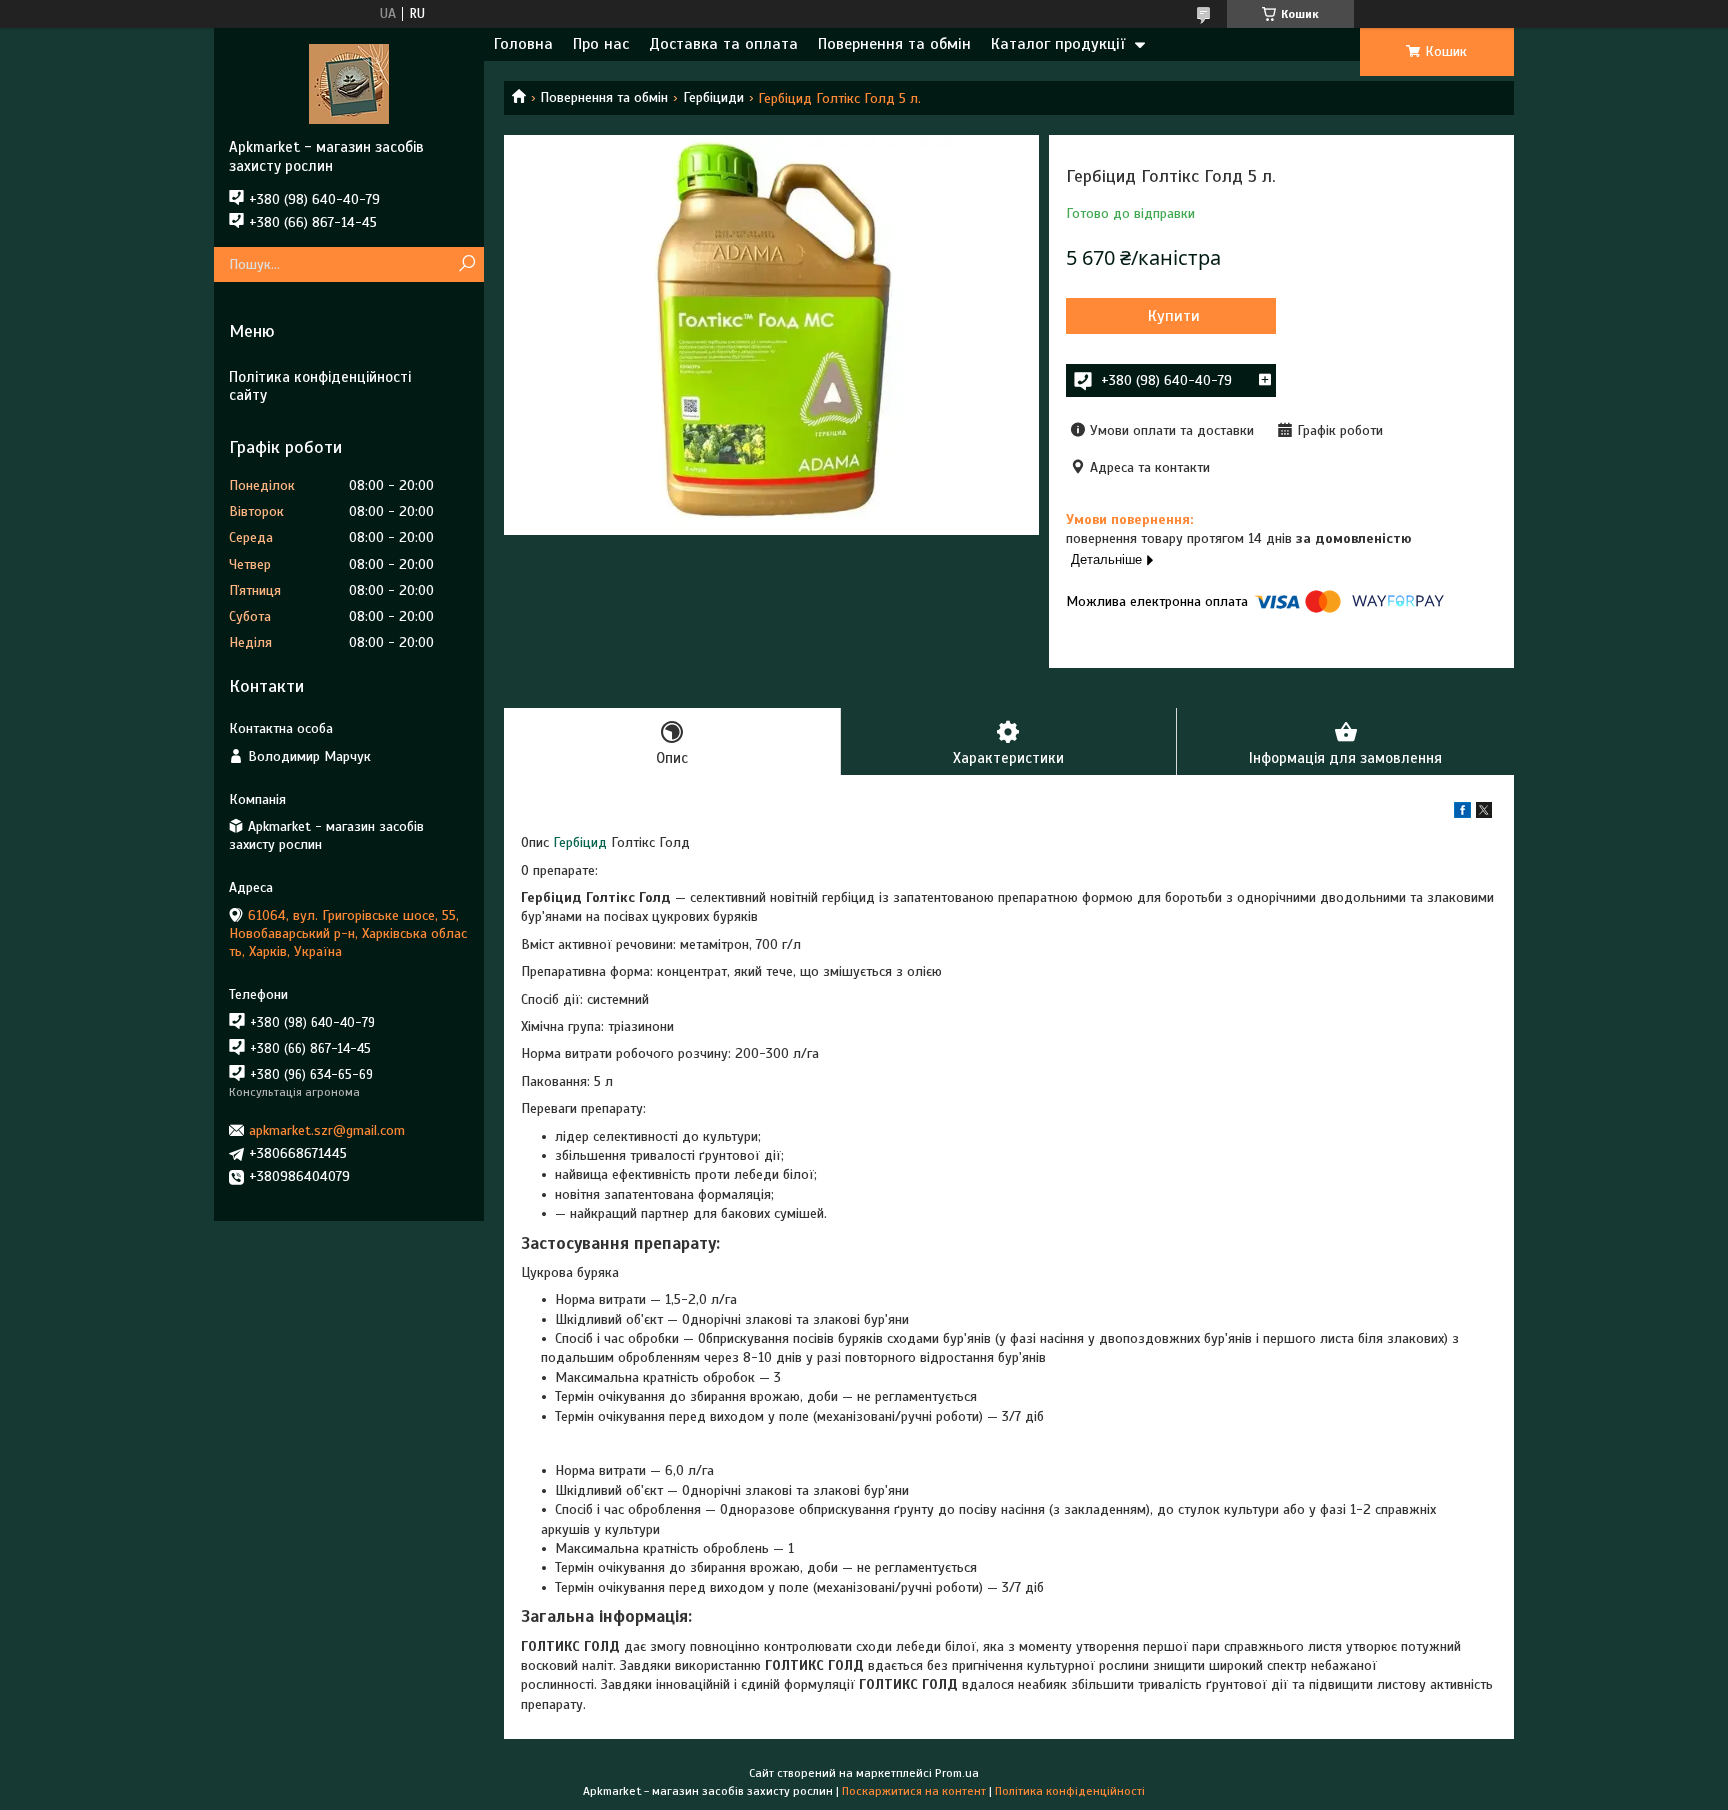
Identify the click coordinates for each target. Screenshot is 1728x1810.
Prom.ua (957, 1773)
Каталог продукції (1058, 44)
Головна (523, 44)
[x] (1484, 813)
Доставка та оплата (723, 44)
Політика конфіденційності (1070, 1791)
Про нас (601, 44)
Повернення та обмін (894, 44)
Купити (1174, 316)
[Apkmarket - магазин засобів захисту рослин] (349, 83)
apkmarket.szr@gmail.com (327, 1130)
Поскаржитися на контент (914, 1791)
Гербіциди (713, 97)
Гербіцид (580, 842)
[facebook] (1462, 813)
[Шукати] (466, 264)
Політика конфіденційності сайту (320, 386)
